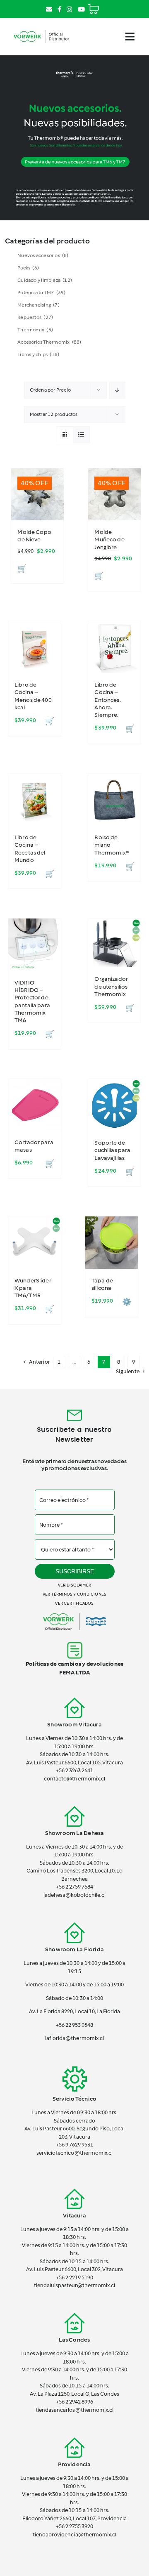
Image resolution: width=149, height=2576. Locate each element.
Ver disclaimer (74, 1585)
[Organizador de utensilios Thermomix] (114, 943)
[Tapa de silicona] (112, 1243)
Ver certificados (74, 1603)
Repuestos (35, 317)
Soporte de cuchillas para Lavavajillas (112, 1150)
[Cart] (94, 6)
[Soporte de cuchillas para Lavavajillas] (114, 1105)
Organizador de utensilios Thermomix (111, 986)
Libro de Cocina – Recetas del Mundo (30, 849)
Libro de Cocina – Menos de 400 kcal (33, 696)
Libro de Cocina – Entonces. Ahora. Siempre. (107, 700)
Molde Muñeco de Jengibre (109, 540)
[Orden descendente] (117, 390)
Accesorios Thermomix (49, 342)
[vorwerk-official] (41, 30)
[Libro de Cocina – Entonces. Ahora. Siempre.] (114, 647)
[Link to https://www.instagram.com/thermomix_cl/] (69, 9)
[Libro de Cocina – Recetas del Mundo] (35, 800)
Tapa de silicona (102, 1284)
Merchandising (38, 305)
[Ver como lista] (81, 435)
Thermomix (35, 330)
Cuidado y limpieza (45, 280)
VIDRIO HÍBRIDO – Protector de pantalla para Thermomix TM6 (32, 1001)
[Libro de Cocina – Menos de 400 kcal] (35, 647)
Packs (28, 268)
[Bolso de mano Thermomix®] (114, 800)
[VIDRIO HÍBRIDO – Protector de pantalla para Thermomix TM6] (35, 945)
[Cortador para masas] (35, 1105)
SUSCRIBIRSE (75, 1571)
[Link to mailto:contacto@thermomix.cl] (49, 9)
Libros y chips (38, 354)
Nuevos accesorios (43, 255)
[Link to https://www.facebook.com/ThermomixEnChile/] (59, 9)
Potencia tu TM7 (41, 293)
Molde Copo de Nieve (34, 536)
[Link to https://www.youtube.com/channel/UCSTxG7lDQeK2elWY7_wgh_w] (81, 9)
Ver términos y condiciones (74, 1594)
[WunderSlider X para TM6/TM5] (35, 1243)
